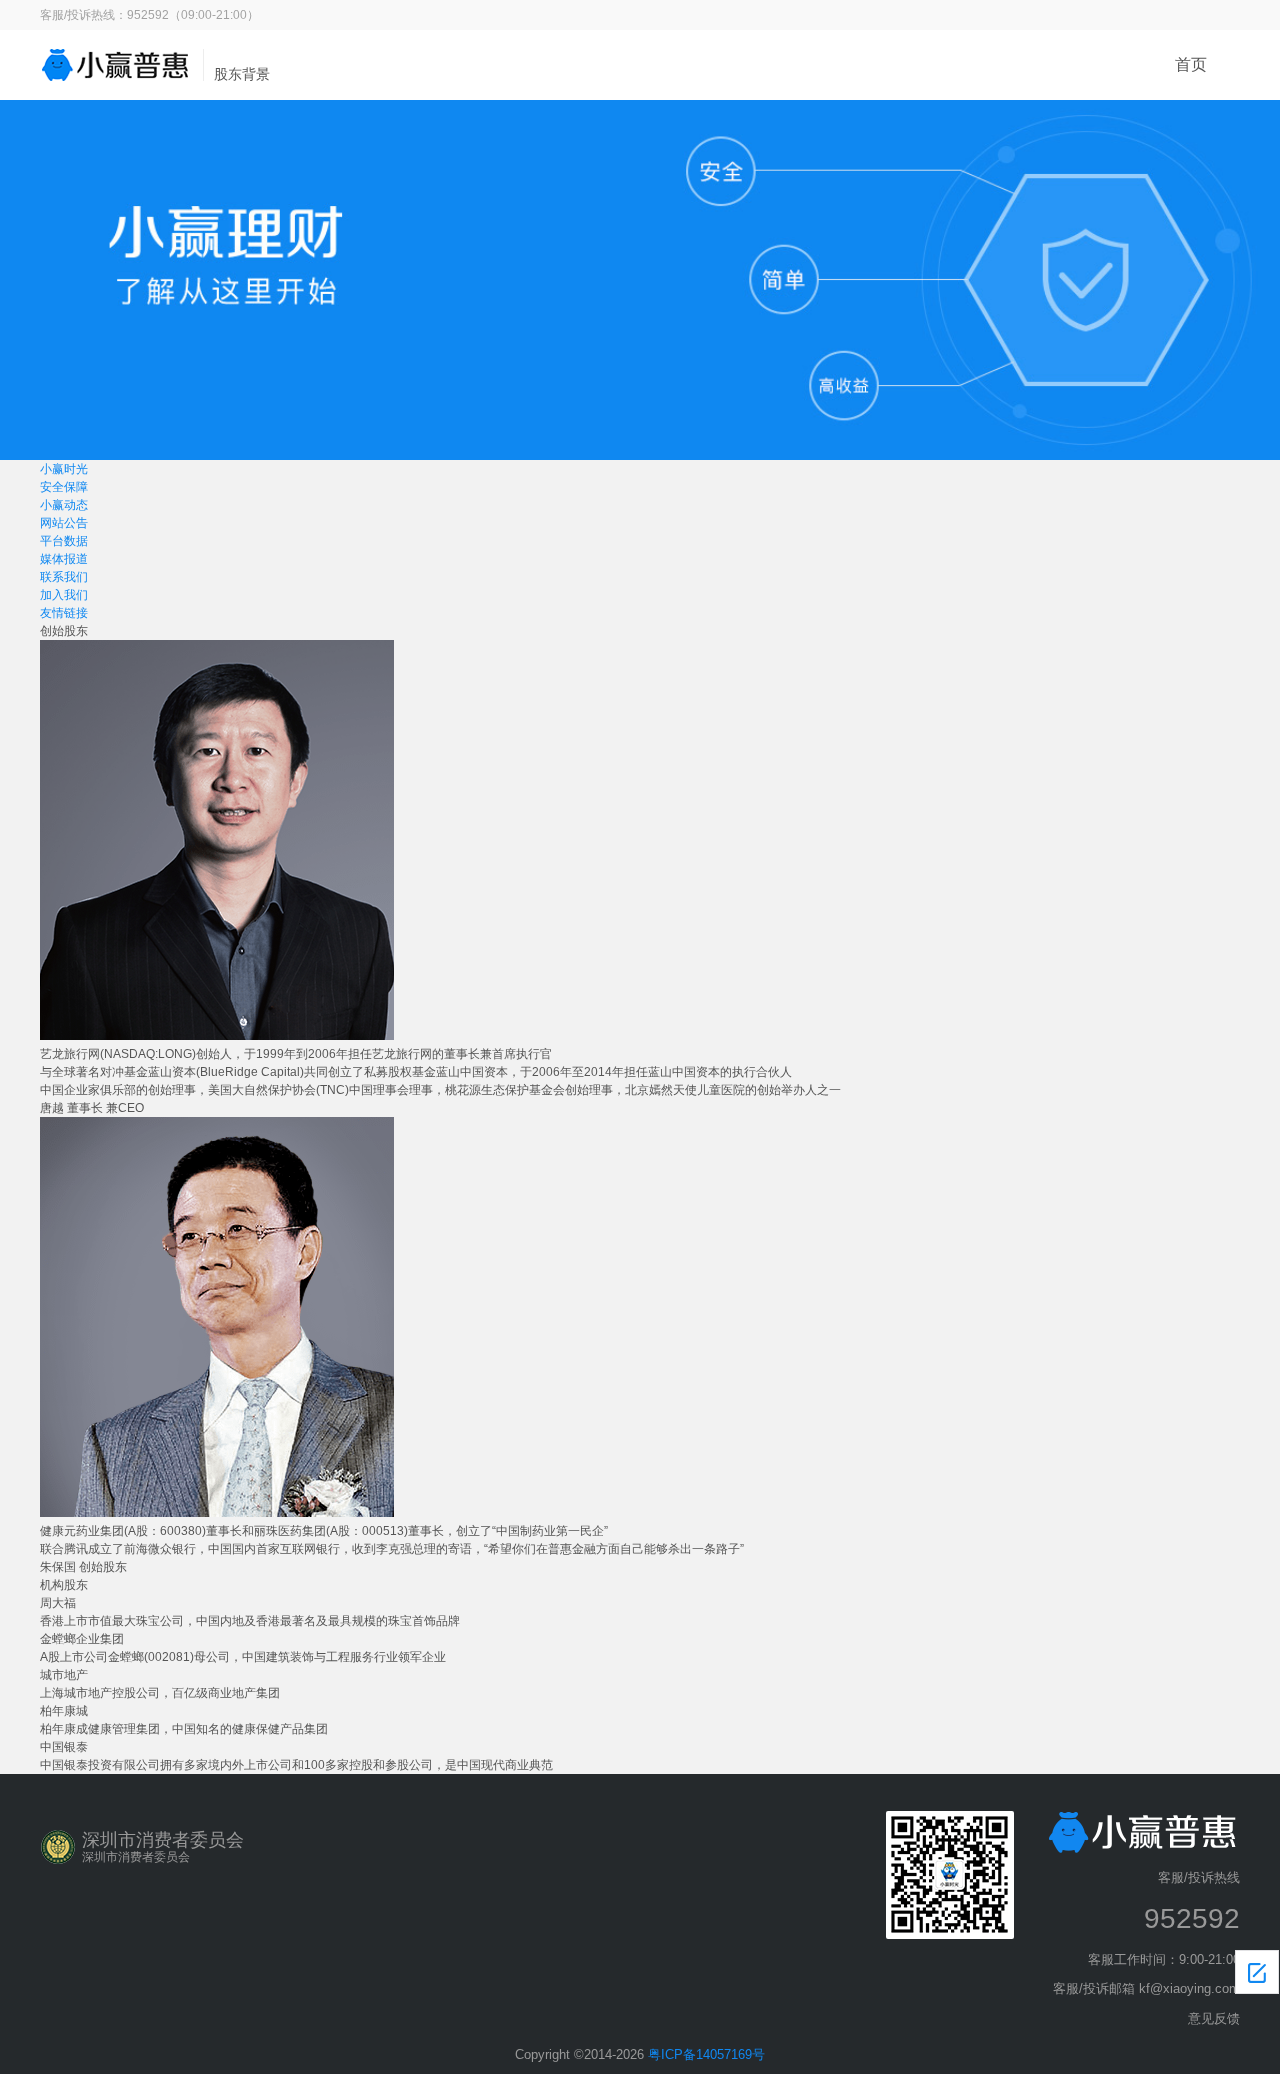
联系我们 (64, 577)
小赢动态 (64, 505)
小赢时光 (64, 469)
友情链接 (64, 613)
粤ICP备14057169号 (706, 2054)
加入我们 (64, 595)
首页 (1191, 64)
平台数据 (64, 541)
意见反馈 (1214, 2018)
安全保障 (64, 487)
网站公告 (64, 523)
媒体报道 (64, 559)
